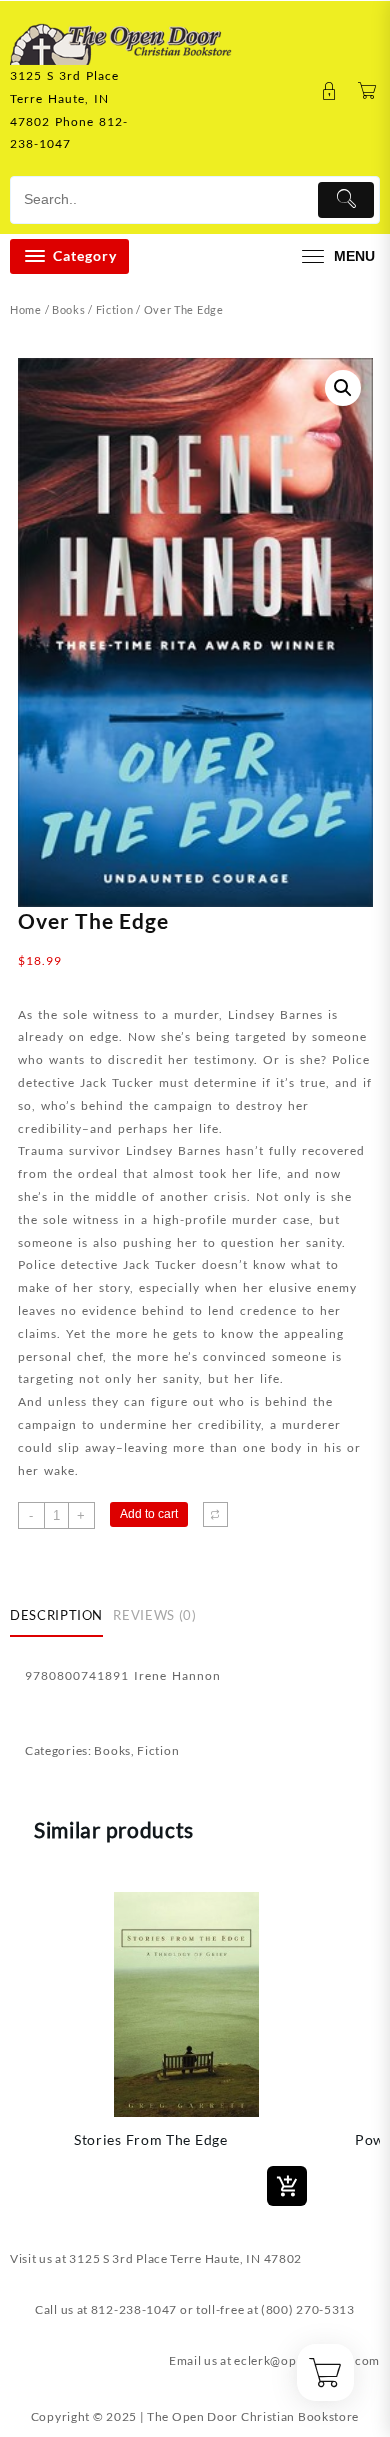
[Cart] (367, 91)
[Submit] (346, 200)
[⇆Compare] (215, 1514)
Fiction (115, 309)
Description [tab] (56, 1615)
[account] (329, 91)
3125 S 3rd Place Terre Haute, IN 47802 (185, 2258)
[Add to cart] (287, 2186)
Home (26, 309)
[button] (343, 388)
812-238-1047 (134, 2309)
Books (69, 309)
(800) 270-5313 (308, 2309)
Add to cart (149, 1514)
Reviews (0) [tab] (154, 1615)
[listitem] (186, 2045)
